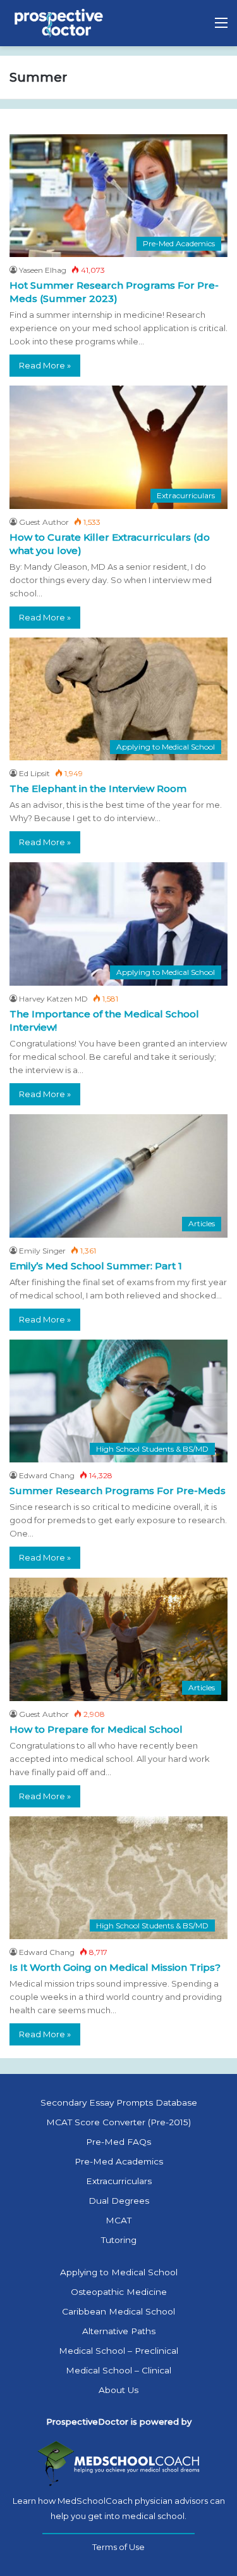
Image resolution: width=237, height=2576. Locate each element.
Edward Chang (47, 1475)
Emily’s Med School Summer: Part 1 (96, 1266)
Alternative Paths (119, 2331)
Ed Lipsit (34, 773)
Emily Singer (42, 1251)
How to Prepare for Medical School (96, 1729)
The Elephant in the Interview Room (98, 789)
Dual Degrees (119, 2201)
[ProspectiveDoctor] (60, 23)
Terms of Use (118, 2547)
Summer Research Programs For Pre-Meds (118, 1491)
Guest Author (44, 522)
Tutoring (119, 2240)
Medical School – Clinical (118, 2370)
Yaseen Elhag (43, 270)
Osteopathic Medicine (119, 2292)
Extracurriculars (119, 2181)
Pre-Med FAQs (118, 2142)
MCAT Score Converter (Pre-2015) (118, 2122)
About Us (118, 2390)
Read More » (45, 365)
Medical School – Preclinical (118, 2351)
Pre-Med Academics (119, 2161)
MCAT (118, 2220)
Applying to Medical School (119, 2272)
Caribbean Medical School (118, 2311)
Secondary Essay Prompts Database (119, 2102)
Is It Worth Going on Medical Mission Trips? (115, 1967)
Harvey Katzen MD (53, 999)
